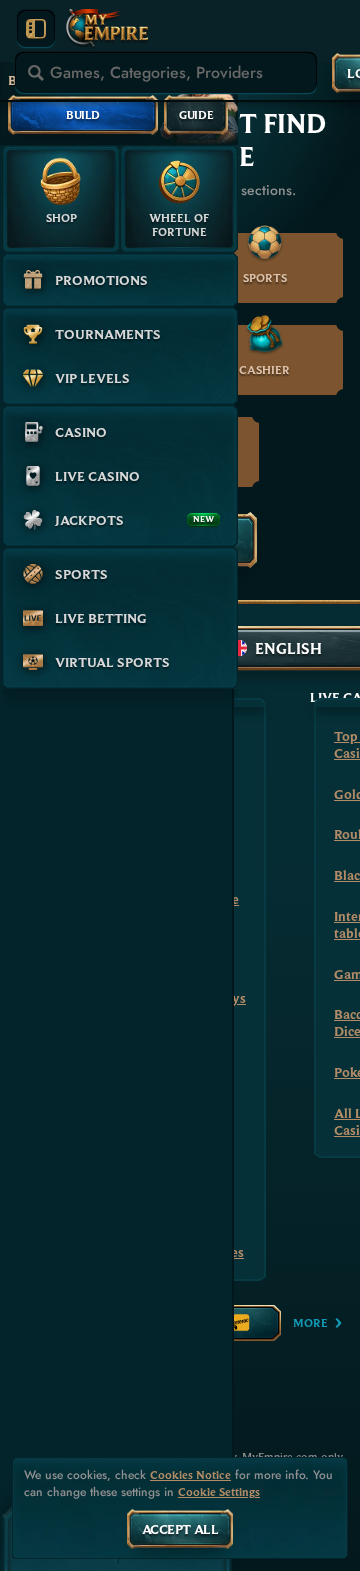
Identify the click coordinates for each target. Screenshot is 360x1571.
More (310, 1322)
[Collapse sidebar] (36, 29)
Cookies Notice (190, 1475)
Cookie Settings (219, 1492)
